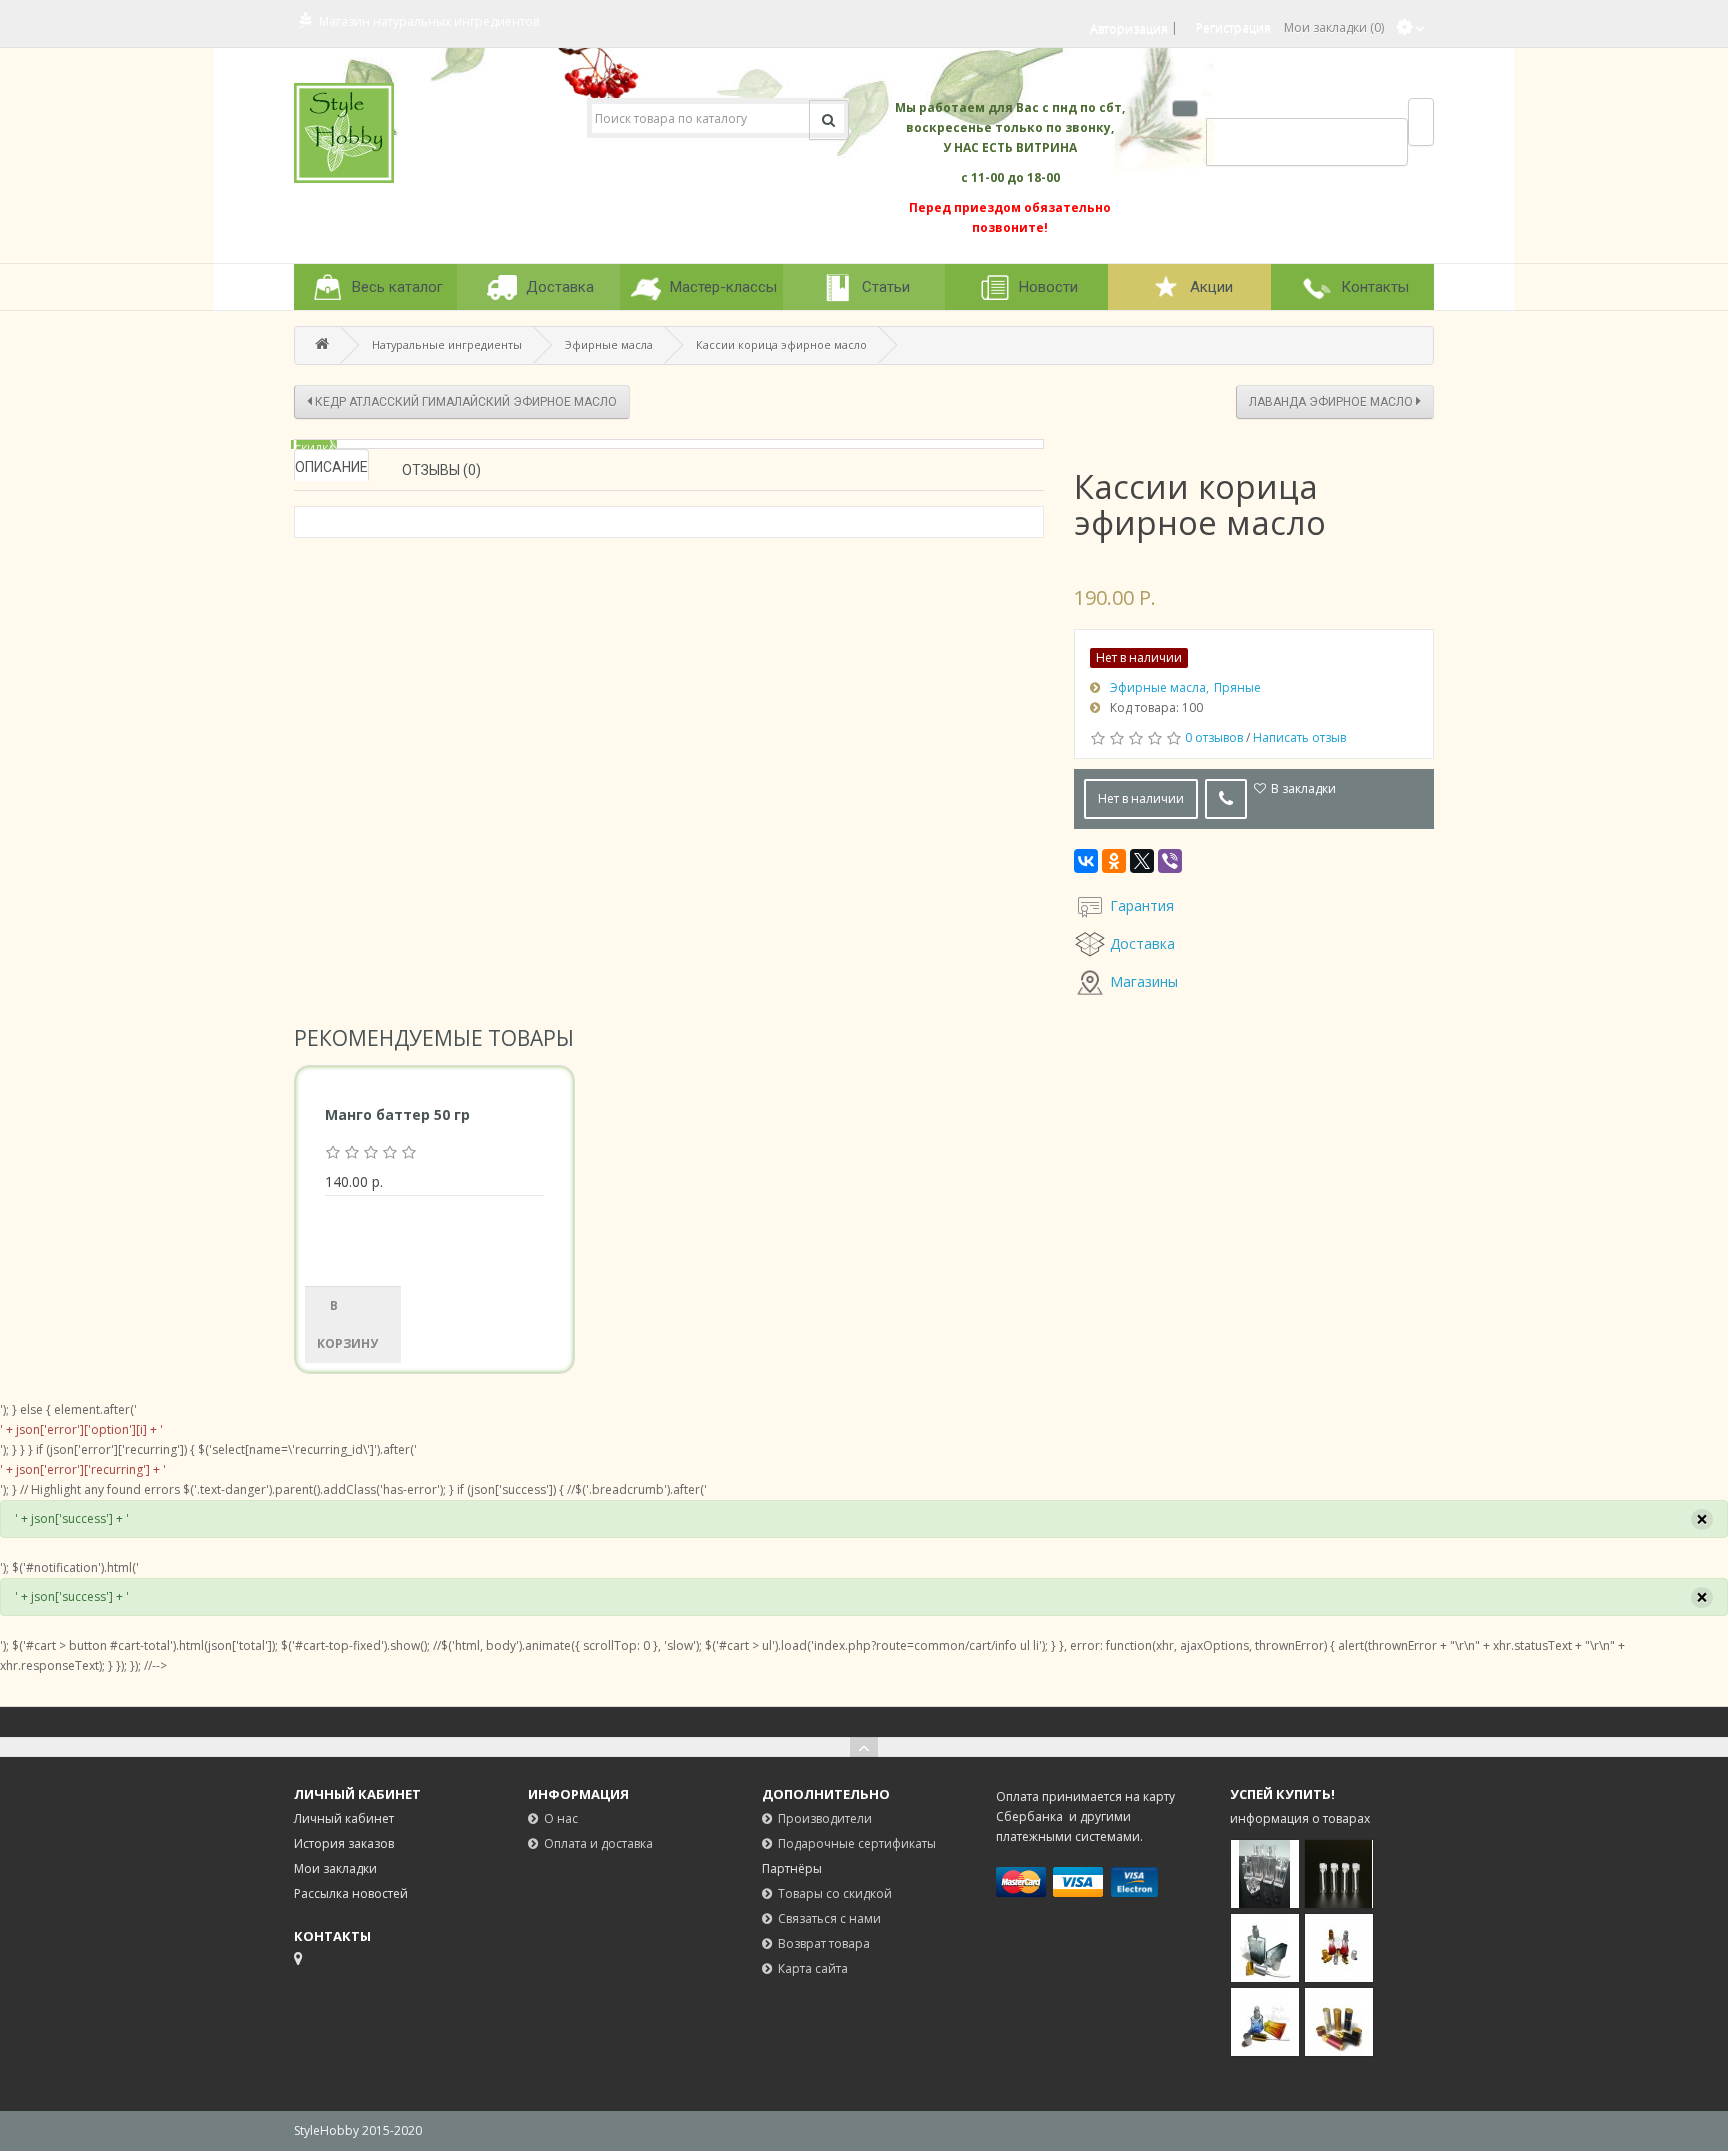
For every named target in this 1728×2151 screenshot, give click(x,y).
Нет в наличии (1141, 798)
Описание (331, 467)
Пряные (1237, 687)
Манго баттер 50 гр (397, 1114)
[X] (1142, 861)
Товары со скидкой (835, 1893)
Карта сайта (813, 1968)
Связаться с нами (829, 1918)
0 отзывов (1214, 737)
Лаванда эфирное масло (1332, 402)
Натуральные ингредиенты (447, 344)
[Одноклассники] (1114, 861)
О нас (561, 1818)
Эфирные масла (609, 344)
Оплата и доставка (598, 1843)
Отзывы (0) (441, 470)
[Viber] (1170, 861)
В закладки (1303, 788)
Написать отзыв (1299, 737)
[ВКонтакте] (1086, 861)
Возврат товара (824, 1943)
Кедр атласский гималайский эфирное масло (464, 402)
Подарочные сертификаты (857, 1843)
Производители (825, 1818)
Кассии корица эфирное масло (781, 344)
